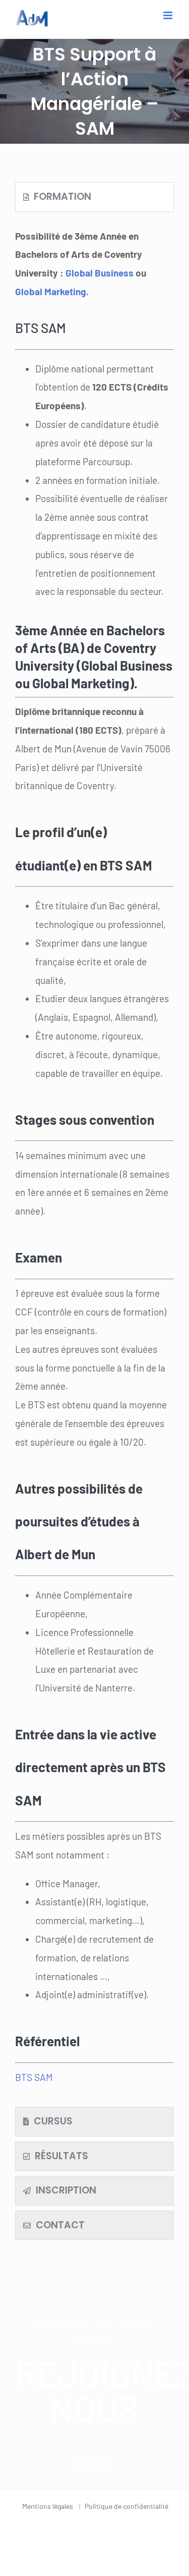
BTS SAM (34, 2077)
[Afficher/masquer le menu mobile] (169, 15)
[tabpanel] (94, 1162)
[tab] (94, 197)
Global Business (101, 273)
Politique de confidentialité (127, 2506)
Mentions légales (48, 2506)
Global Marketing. (52, 291)
